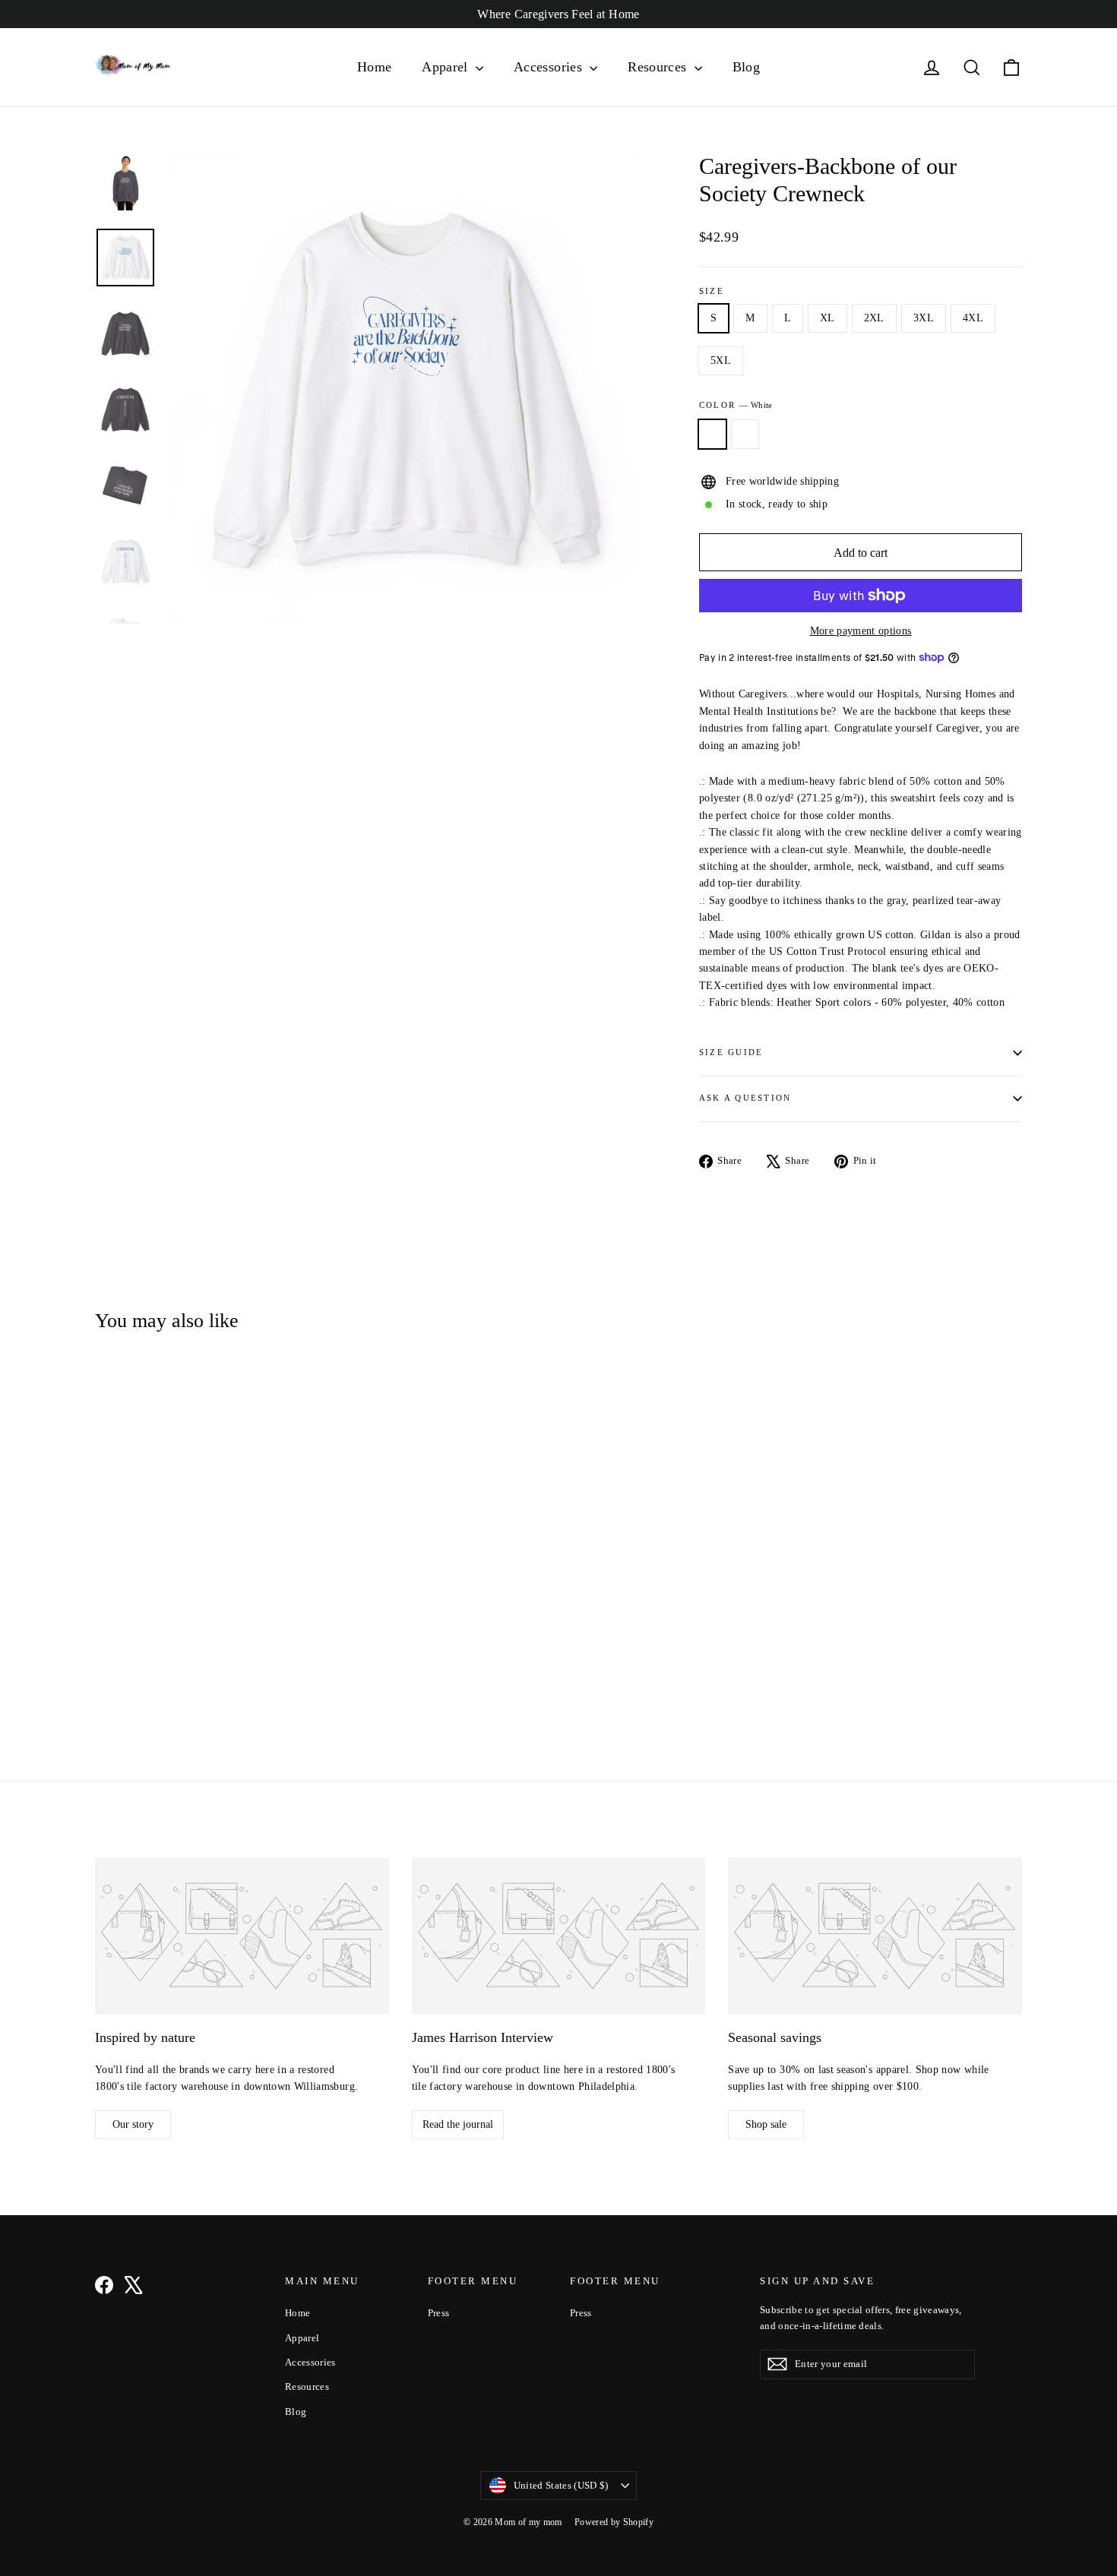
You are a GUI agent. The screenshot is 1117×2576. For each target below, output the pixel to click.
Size (712, 291)
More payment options (861, 631)
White (712, 434)
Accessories (550, 67)
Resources (659, 67)
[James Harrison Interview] (559, 1936)
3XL (924, 318)
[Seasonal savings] (875, 1936)
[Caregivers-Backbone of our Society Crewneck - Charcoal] (123, 1665)
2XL (874, 318)
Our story (133, 2124)
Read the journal (458, 2124)
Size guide (731, 1052)
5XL (721, 360)
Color (736, 405)
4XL (973, 318)
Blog (746, 67)
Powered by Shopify (614, 2522)
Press (439, 2313)
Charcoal (745, 434)
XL (827, 318)
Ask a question (745, 1098)
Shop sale (766, 2124)
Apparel (447, 67)
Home (374, 67)
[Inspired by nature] (242, 1936)
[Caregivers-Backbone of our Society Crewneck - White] (104, 1665)
